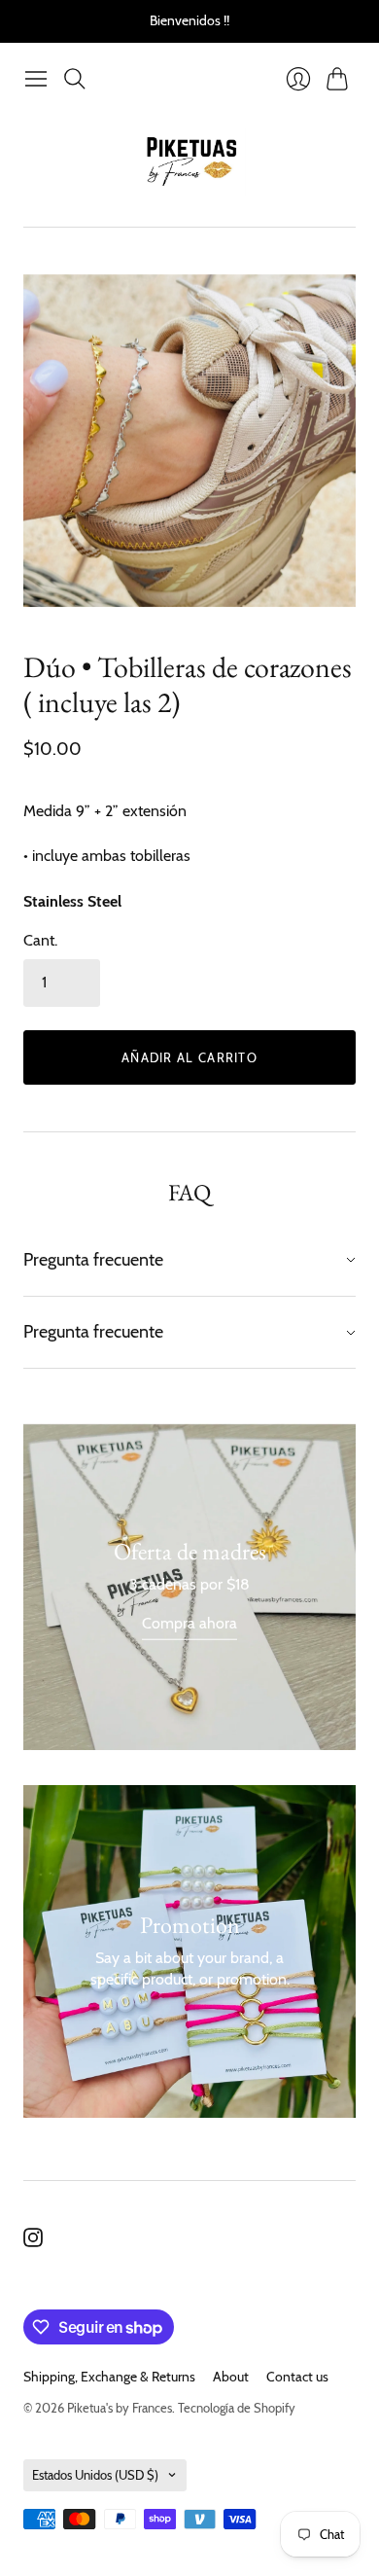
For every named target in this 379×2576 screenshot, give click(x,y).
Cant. (40, 940)
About (231, 2377)
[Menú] (36, 79)
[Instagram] (33, 2242)
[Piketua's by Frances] (190, 162)
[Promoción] (189, 1587)
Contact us (297, 2377)
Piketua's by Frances (120, 2408)
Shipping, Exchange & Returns (109, 2377)
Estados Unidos (95, 2475)
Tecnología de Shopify (237, 2408)
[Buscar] (75, 79)
